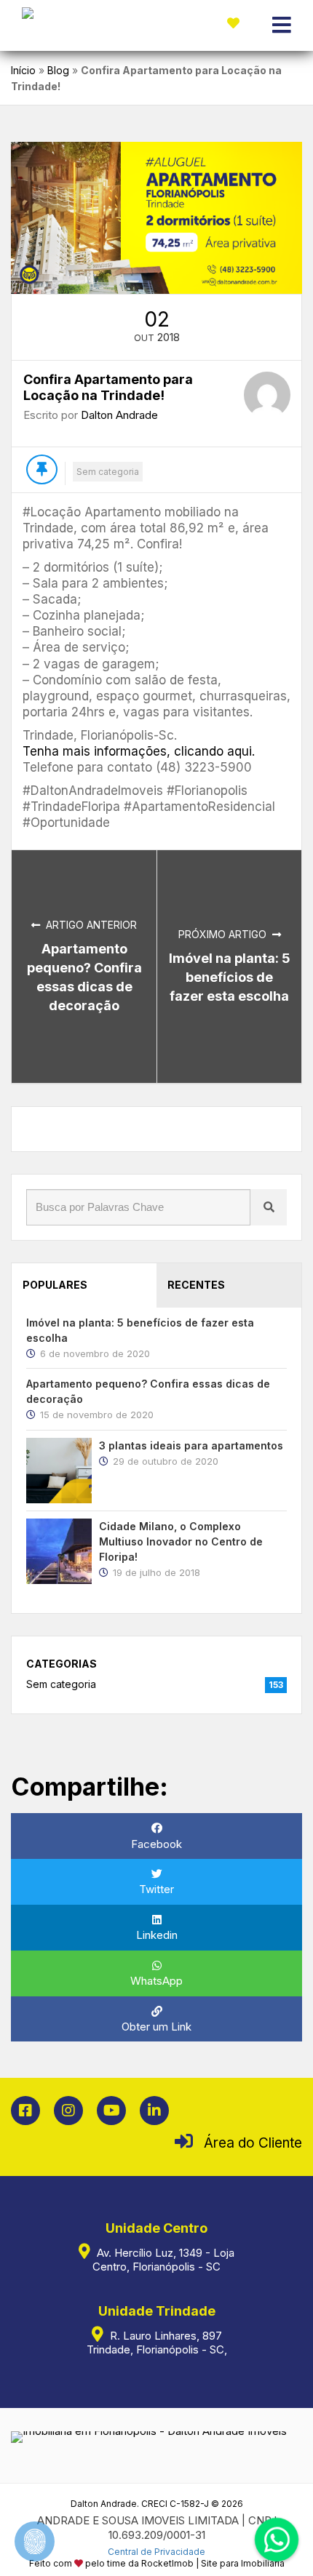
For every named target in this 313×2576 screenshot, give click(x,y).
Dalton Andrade (119, 415)
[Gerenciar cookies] (35, 2541)
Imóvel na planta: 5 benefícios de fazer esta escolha (230, 977)
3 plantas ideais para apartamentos (191, 1445)
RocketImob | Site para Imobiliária (213, 2563)
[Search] (269, 1207)
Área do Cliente (253, 2143)
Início (23, 70)
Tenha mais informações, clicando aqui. (139, 751)
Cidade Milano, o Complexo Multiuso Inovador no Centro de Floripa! (181, 1541)
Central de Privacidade (156, 2552)
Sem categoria (108, 472)
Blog (58, 70)
